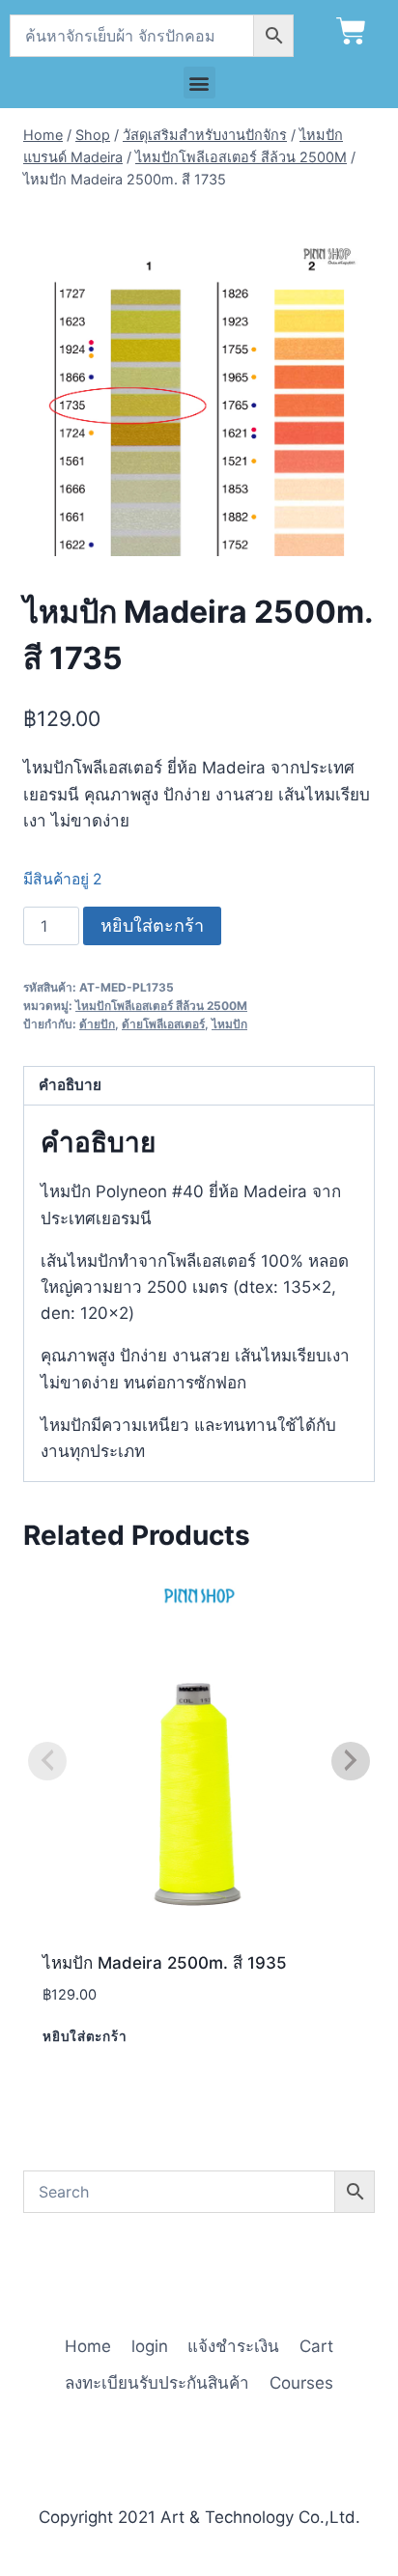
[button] (199, 83)
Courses (301, 2383)
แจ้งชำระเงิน (233, 2346)
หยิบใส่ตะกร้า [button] (85, 2036)
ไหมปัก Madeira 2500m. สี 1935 (165, 1963)
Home (88, 2346)
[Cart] (351, 31)
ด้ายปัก (97, 1024)
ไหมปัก (229, 1024)
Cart (316, 2346)
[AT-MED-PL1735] (199, 380)
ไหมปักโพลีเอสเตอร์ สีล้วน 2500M (161, 1006)
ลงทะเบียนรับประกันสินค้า (157, 2383)
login (150, 2346)
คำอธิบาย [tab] (70, 1085)
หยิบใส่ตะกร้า (152, 925)
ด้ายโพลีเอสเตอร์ (163, 1024)
